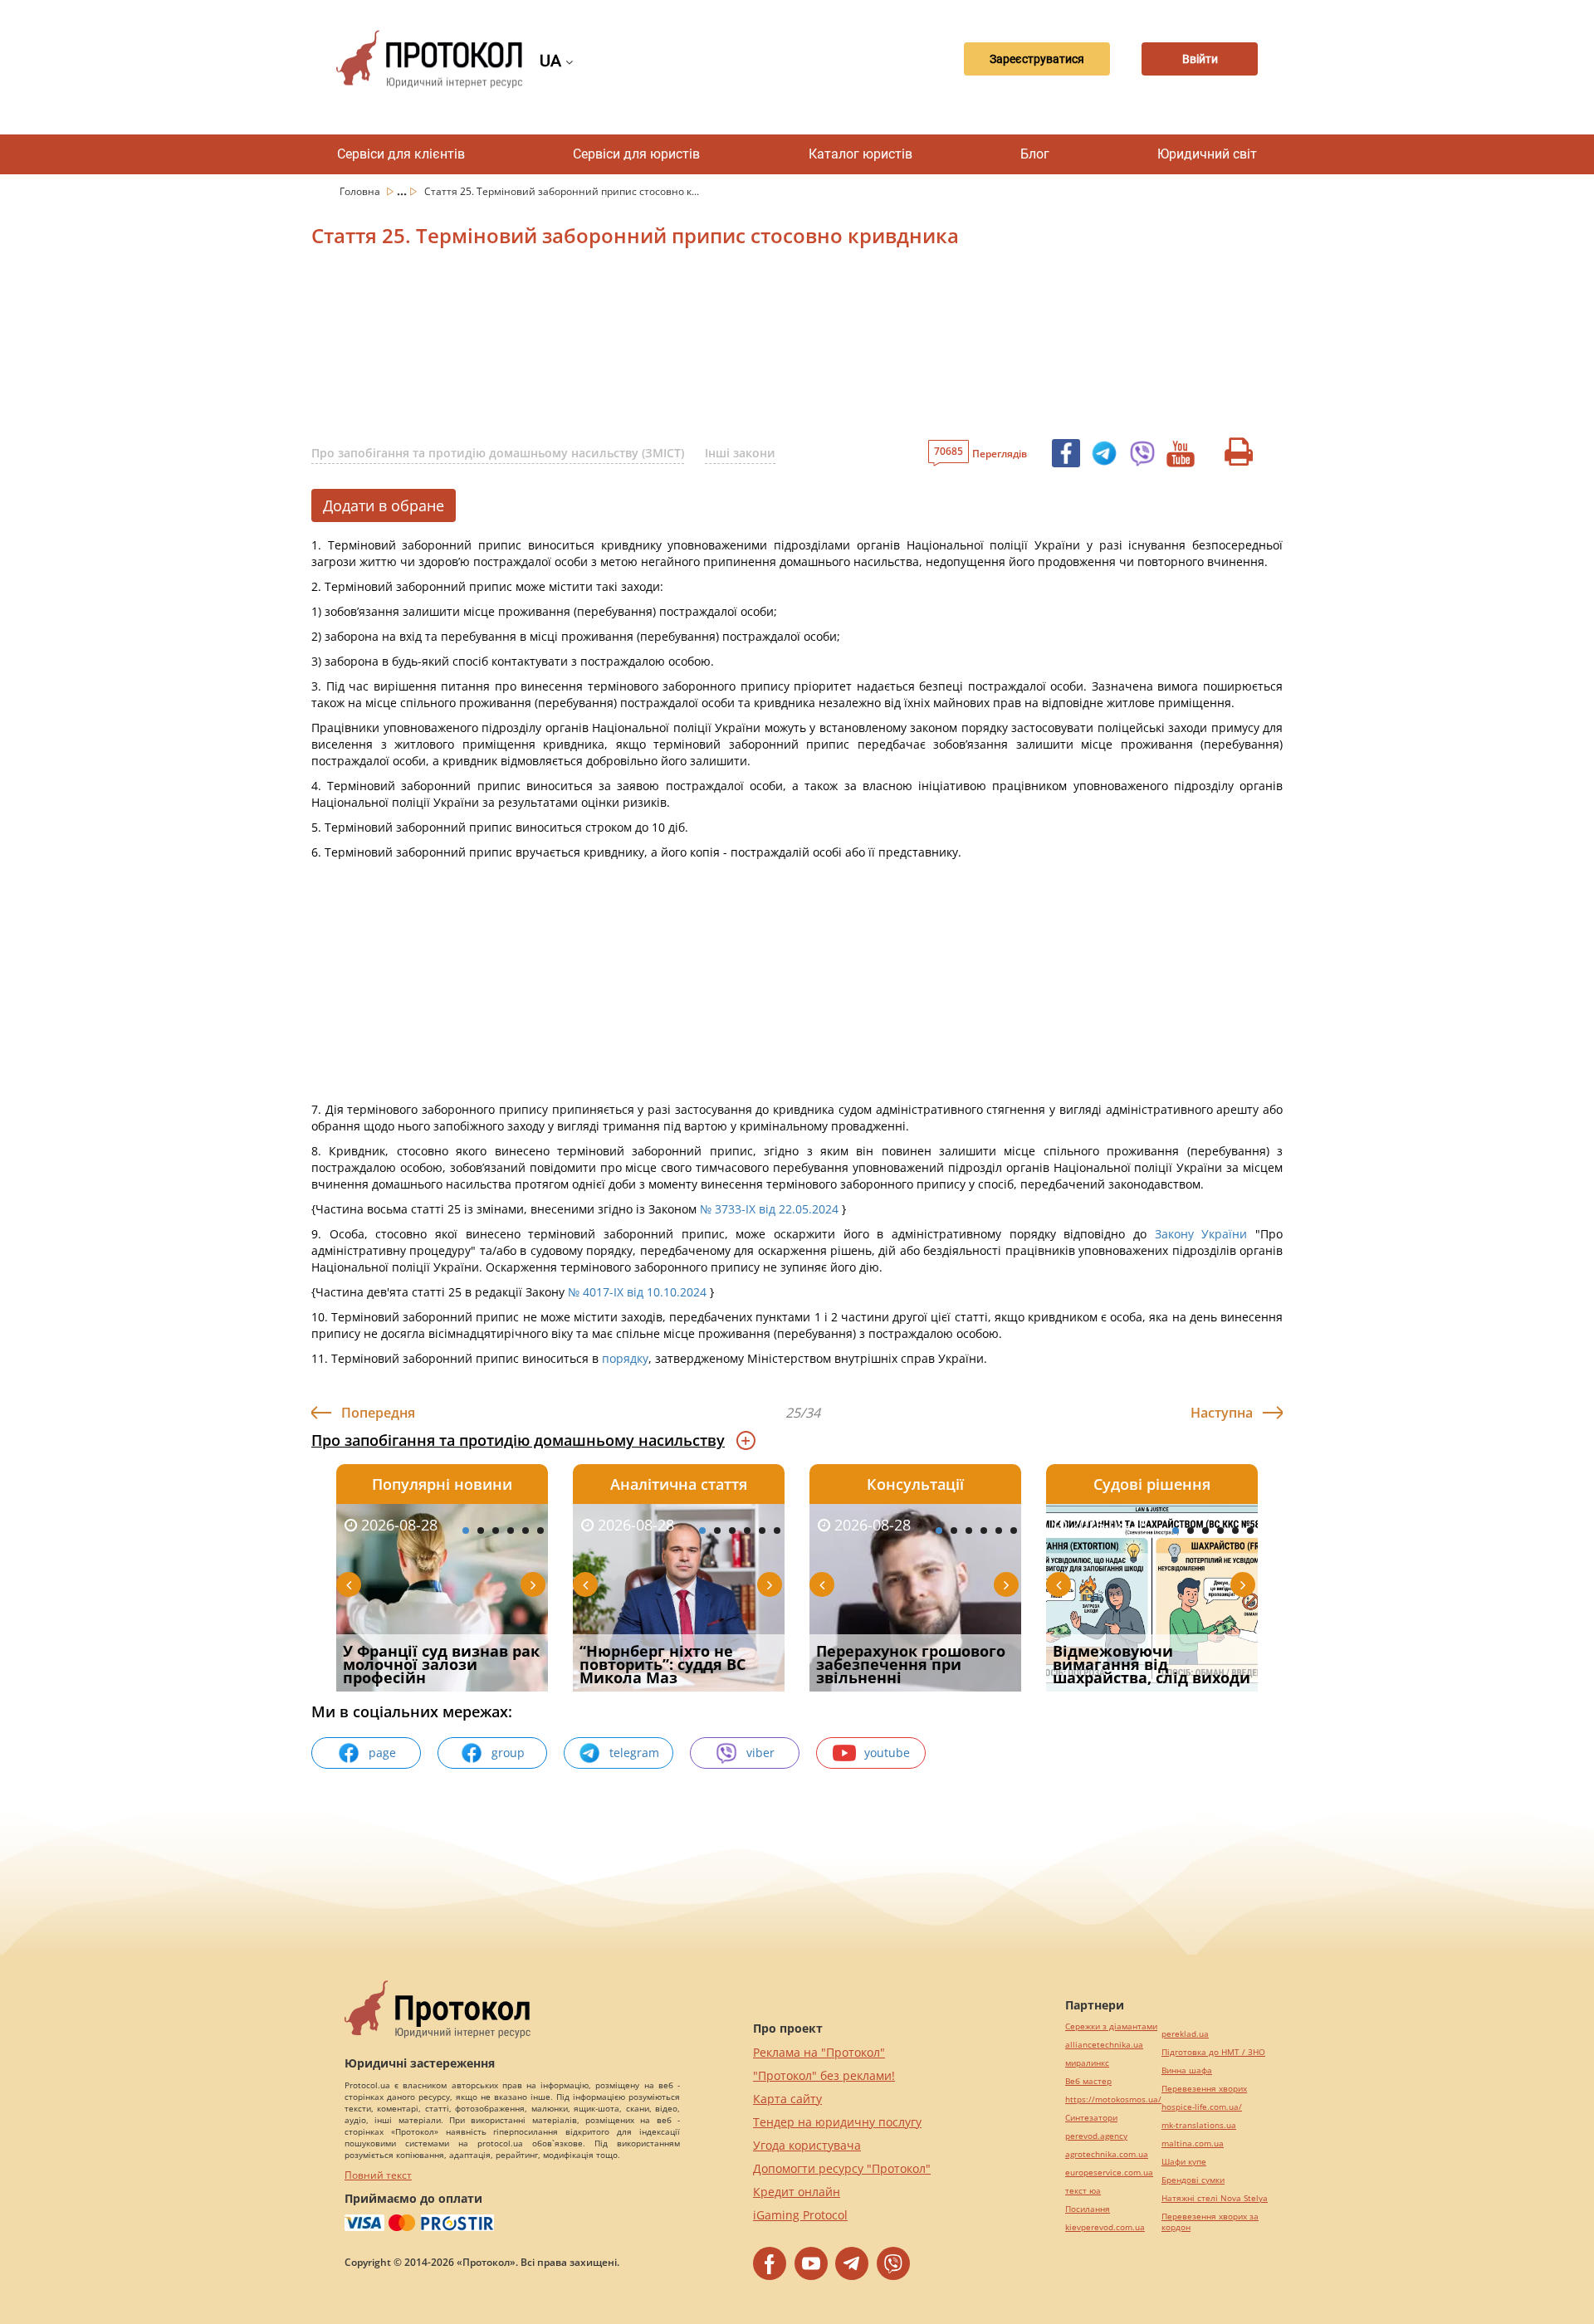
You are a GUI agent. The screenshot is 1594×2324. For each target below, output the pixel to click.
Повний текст (378, 2175)
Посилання (1088, 2209)
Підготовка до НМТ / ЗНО (1213, 2052)
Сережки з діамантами (1111, 2026)
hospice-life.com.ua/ (1202, 2107)
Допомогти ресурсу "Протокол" (842, 2168)
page (382, 1753)
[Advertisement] (710, 348)
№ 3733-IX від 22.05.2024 (769, 1209)
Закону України (1201, 1234)
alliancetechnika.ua (1104, 2045)
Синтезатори (1091, 2118)
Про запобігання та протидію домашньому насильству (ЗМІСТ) (498, 453)
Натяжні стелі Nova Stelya (1215, 2198)
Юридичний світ (1207, 154)
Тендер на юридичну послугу (837, 2122)
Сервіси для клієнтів (401, 154)
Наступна (1222, 1413)
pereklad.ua (1185, 2034)
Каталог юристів (861, 154)
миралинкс (1087, 2063)
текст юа (1083, 2191)
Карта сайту (787, 2099)
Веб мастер (1088, 2081)
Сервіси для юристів (636, 154)
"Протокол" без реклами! (824, 2075)
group (508, 1753)
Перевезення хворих (1204, 2089)
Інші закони (740, 453)
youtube (887, 1753)
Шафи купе (1184, 2162)
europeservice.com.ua (1109, 2173)
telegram (634, 1753)
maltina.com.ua (1193, 2143)
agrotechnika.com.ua (1107, 2154)
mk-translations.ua (1199, 2125)
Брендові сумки (1193, 2180)
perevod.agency (1096, 2136)
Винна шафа (1187, 2070)
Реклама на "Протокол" (819, 2052)
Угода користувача (807, 2145)
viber (760, 1753)
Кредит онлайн (797, 2192)
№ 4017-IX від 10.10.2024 (637, 1292)
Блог (1035, 154)
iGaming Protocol (800, 2215)
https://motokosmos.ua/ (1113, 2099)
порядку (625, 1358)
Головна (361, 191)
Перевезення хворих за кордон (1210, 2222)
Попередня (378, 1413)
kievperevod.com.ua (1105, 2227)
